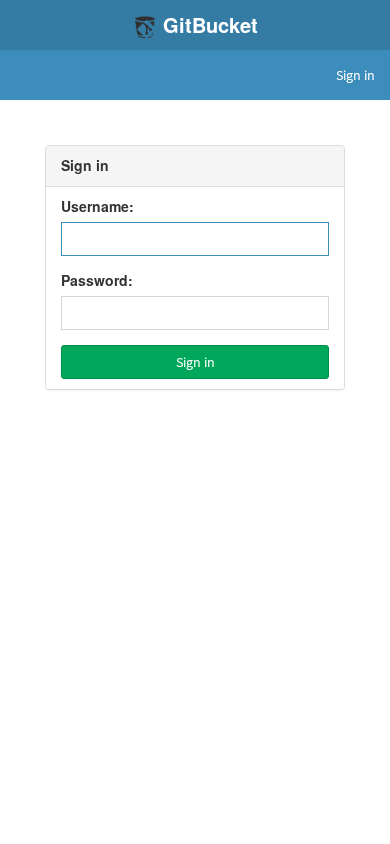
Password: (97, 281)
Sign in (355, 75)
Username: (97, 207)
